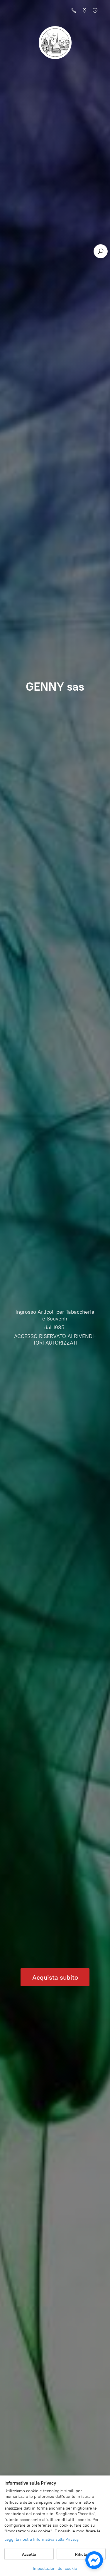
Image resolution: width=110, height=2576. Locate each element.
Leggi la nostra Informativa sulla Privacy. (42, 2539)
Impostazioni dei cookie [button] (55, 2569)
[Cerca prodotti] (101, 251)
